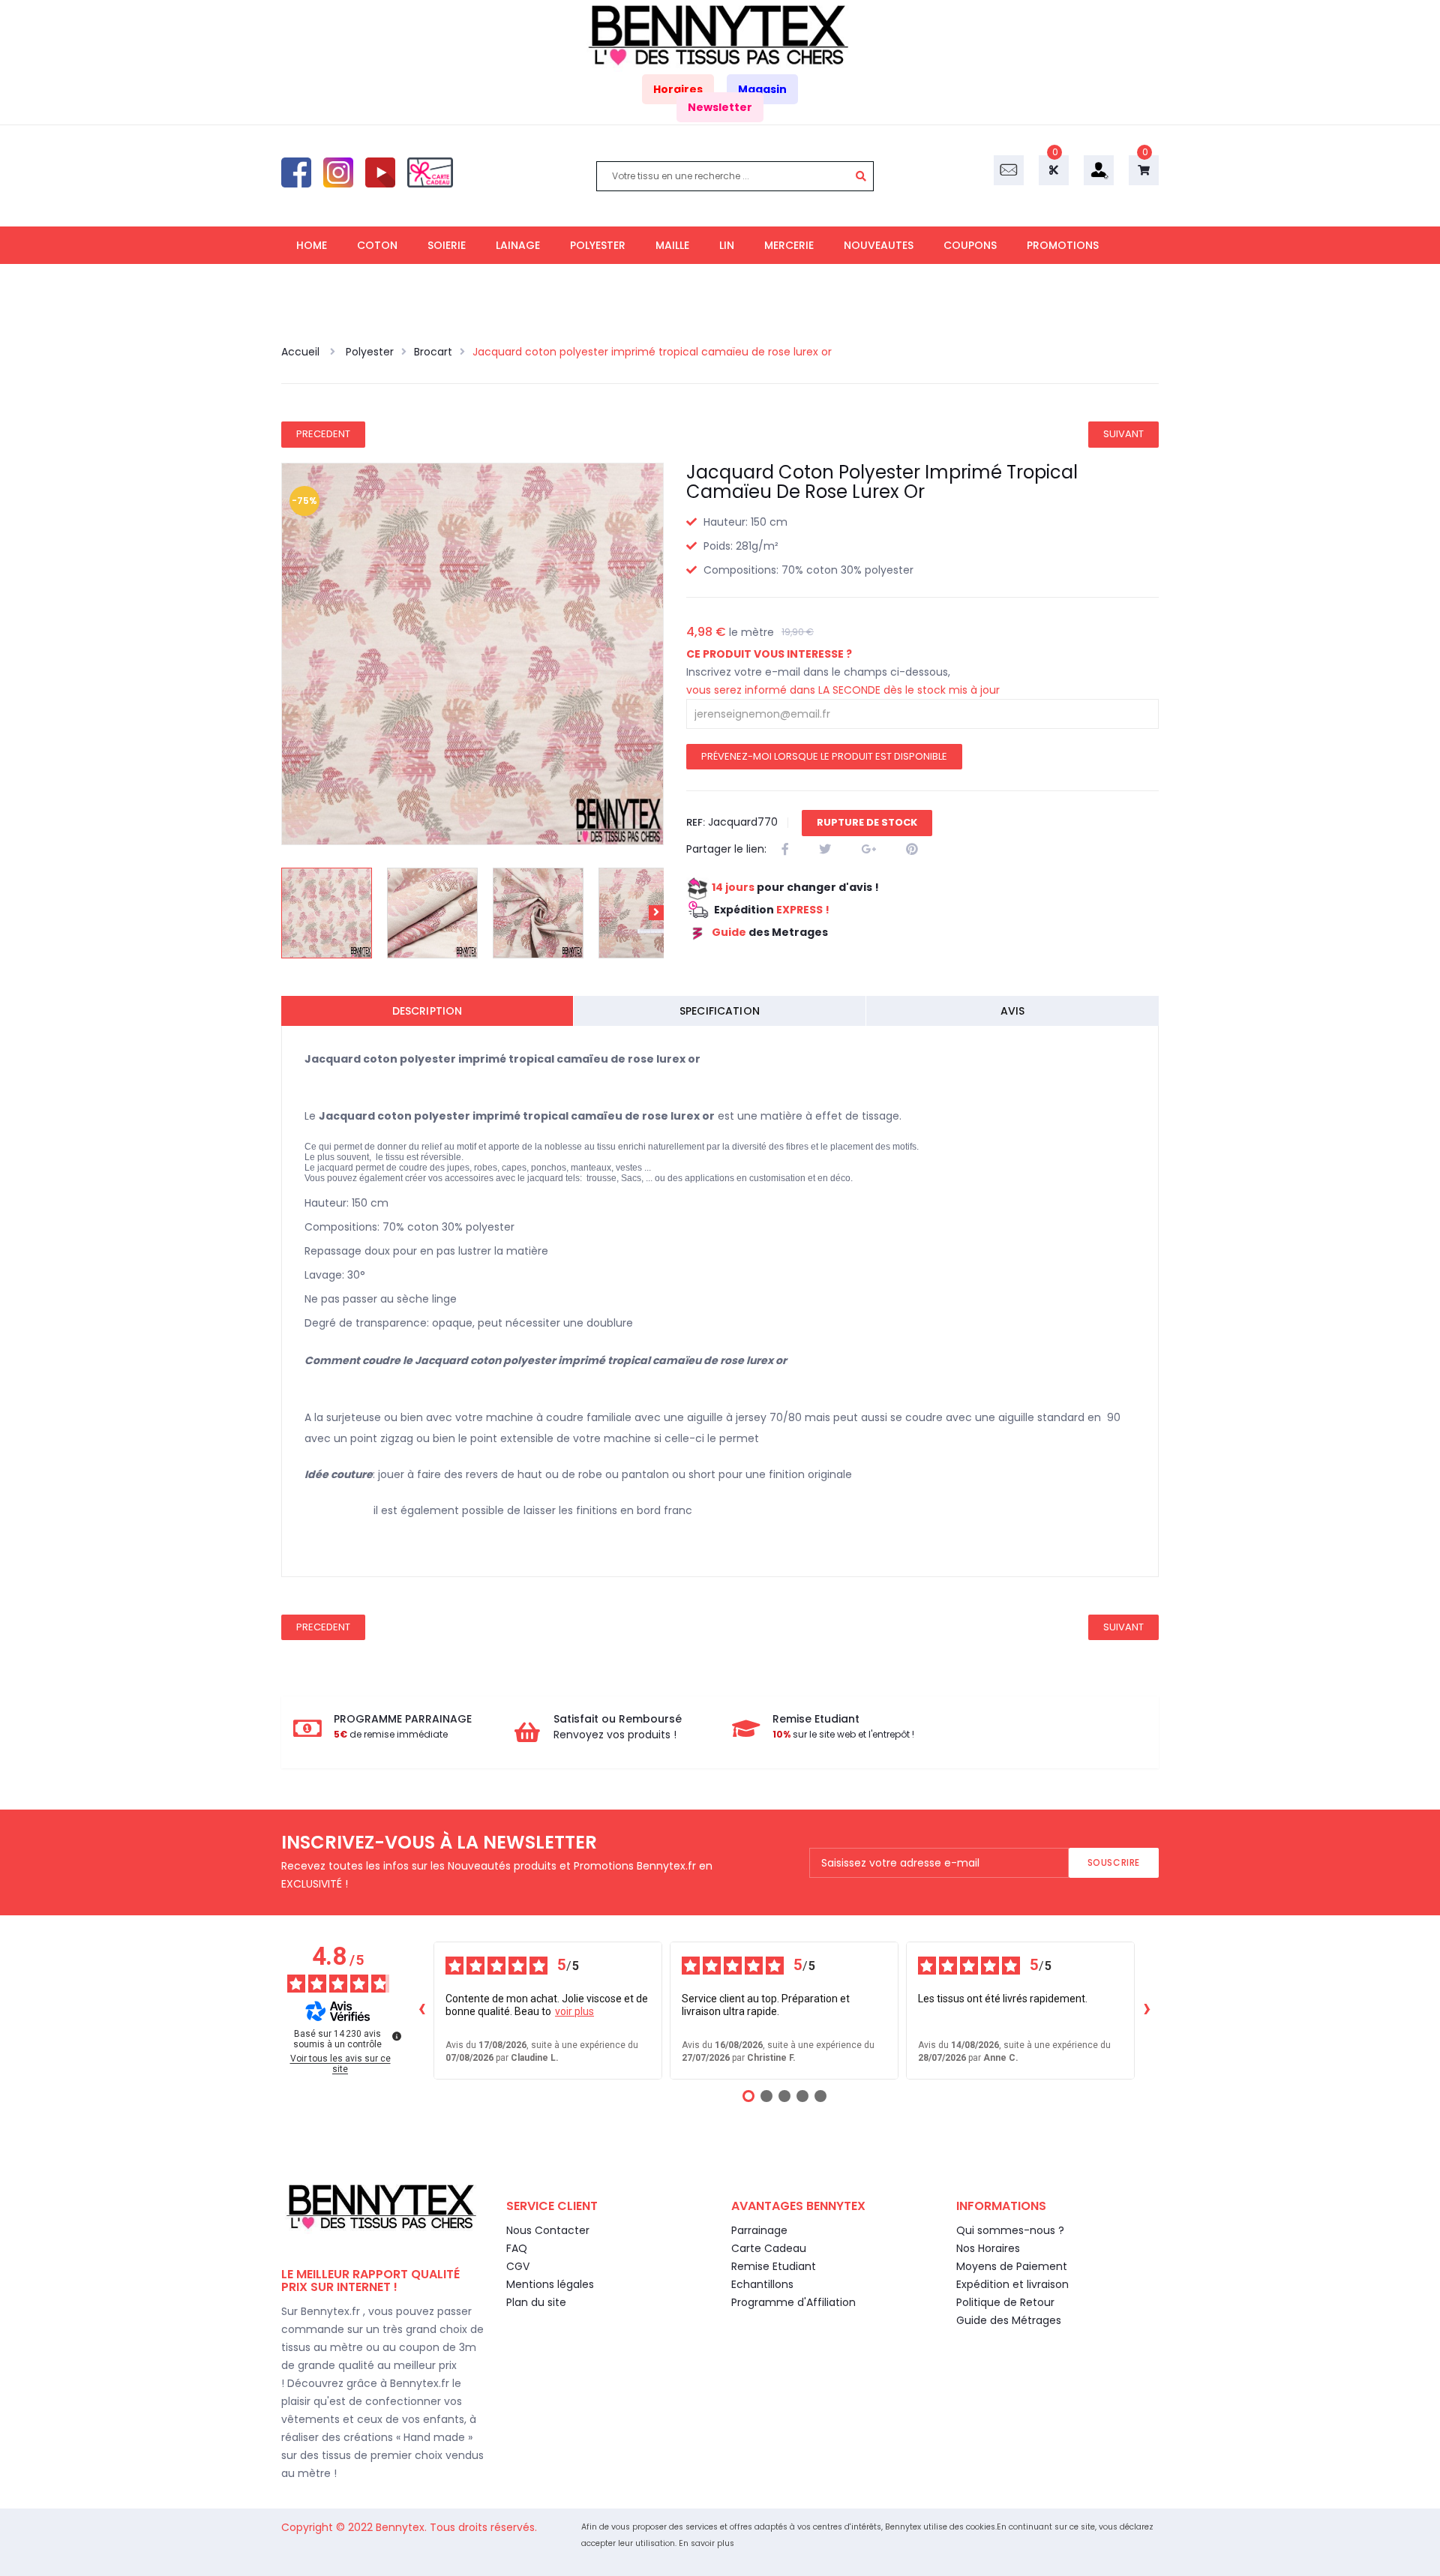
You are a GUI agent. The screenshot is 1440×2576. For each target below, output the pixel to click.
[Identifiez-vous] (1099, 169)
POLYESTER (598, 245)
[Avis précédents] (421, 2011)
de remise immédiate (391, 1734)
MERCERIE (789, 245)
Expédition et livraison (1012, 2284)
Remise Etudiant (774, 2266)
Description (427, 1011)
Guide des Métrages (1009, 2320)
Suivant (1123, 434)
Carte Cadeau (769, 2248)
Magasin (762, 89)
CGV (518, 2266)
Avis (1013, 1011)
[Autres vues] (289, 913)
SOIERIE (447, 245)
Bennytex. (403, 2527)
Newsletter (720, 107)
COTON (377, 245)
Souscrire (1114, 1862)
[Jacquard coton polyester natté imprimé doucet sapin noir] (327, 913)
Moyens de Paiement (1012, 2266)
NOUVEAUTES (879, 245)
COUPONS (970, 245)
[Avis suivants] (1147, 2011)
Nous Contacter (548, 2230)
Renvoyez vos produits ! (615, 1735)
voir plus (574, 2011)
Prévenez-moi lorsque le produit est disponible (824, 756)
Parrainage (759, 2230)
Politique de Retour (1005, 2302)
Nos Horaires (988, 2248)
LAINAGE (518, 245)
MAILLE (672, 245)
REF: (696, 822)
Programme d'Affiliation (793, 2302)
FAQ (517, 2248)
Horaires (678, 89)
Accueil (302, 352)
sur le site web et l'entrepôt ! (843, 1734)
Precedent (323, 434)
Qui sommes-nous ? (1010, 2230)
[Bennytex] (720, 35)
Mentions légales (550, 2284)
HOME (312, 245)
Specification (720, 1011)
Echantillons (762, 2284)
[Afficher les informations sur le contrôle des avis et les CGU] (397, 2036)
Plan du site (536, 2302)
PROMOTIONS (1063, 245)
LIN (727, 245)
